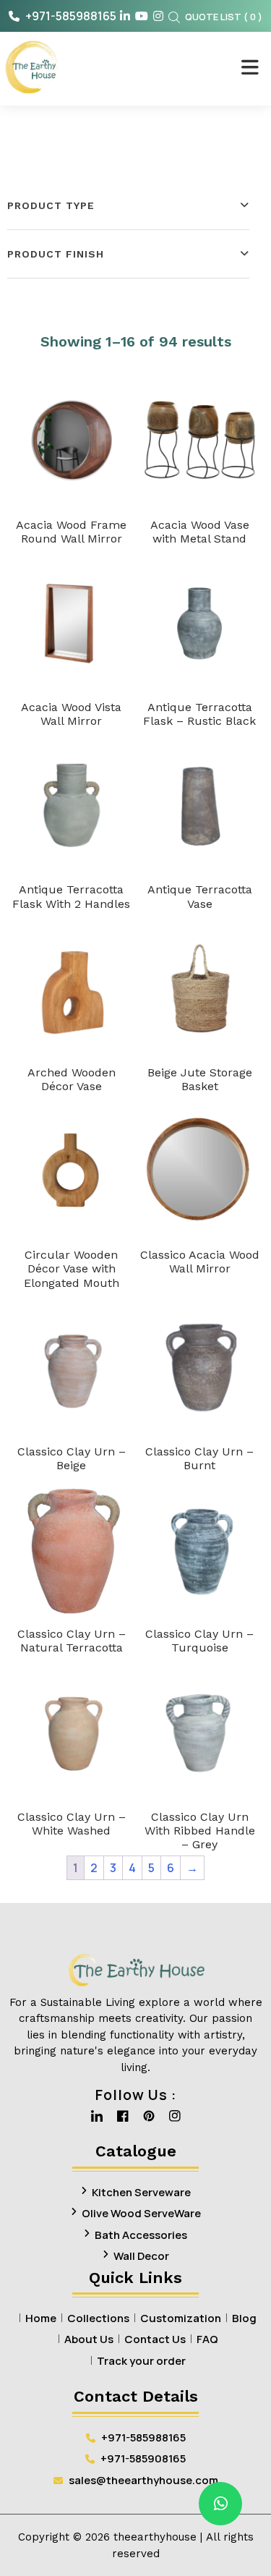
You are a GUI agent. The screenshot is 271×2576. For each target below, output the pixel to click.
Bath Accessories (141, 2235)
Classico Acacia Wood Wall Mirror (200, 1262)
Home (41, 2318)
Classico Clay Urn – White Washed (72, 1824)
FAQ (207, 2339)
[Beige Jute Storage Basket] (200, 988)
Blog (244, 2318)
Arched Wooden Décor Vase (72, 1079)
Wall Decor (141, 2256)
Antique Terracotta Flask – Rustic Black (199, 714)
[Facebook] (123, 2120)
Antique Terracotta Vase (200, 896)
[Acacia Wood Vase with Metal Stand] (200, 441)
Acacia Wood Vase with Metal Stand (200, 532)
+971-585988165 (70, 16)
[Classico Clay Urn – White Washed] (72, 1733)
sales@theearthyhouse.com (143, 2480)
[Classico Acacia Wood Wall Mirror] (200, 1170)
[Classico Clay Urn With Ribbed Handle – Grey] (200, 1733)
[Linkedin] (97, 2120)
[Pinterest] (149, 2120)
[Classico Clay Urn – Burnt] (200, 1367)
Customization (181, 2318)
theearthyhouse (155, 2537)
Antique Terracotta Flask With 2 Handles (71, 896)
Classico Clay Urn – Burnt (199, 1458)
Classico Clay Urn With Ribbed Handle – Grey (200, 1831)
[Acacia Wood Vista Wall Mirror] (72, 623)
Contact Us (155, 2339)
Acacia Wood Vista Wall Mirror (71, 714)
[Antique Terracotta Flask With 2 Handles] (72, 805)
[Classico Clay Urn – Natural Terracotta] (72, 1550)
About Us (89, 2339)
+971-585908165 (142, 2458)
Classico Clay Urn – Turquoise (199, 1641)
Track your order (141, 2361)
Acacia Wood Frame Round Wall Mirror (71, 532)
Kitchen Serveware (141, 2192)
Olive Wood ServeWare (141, 2213)
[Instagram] (175, 2120)
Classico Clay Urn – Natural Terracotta (72, 1641)
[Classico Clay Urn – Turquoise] (200, 1550)
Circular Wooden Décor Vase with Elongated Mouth (72, 1268)
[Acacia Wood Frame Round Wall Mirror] (72, 441)
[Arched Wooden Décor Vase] (72, 988)
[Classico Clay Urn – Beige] (72, 1367)
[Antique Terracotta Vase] (200, 805)
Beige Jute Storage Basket (200, 1079)
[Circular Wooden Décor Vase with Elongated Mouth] (72, 1170)
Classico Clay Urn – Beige (72, 1458)
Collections (98, 2318)
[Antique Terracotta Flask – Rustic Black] (200, 623)
